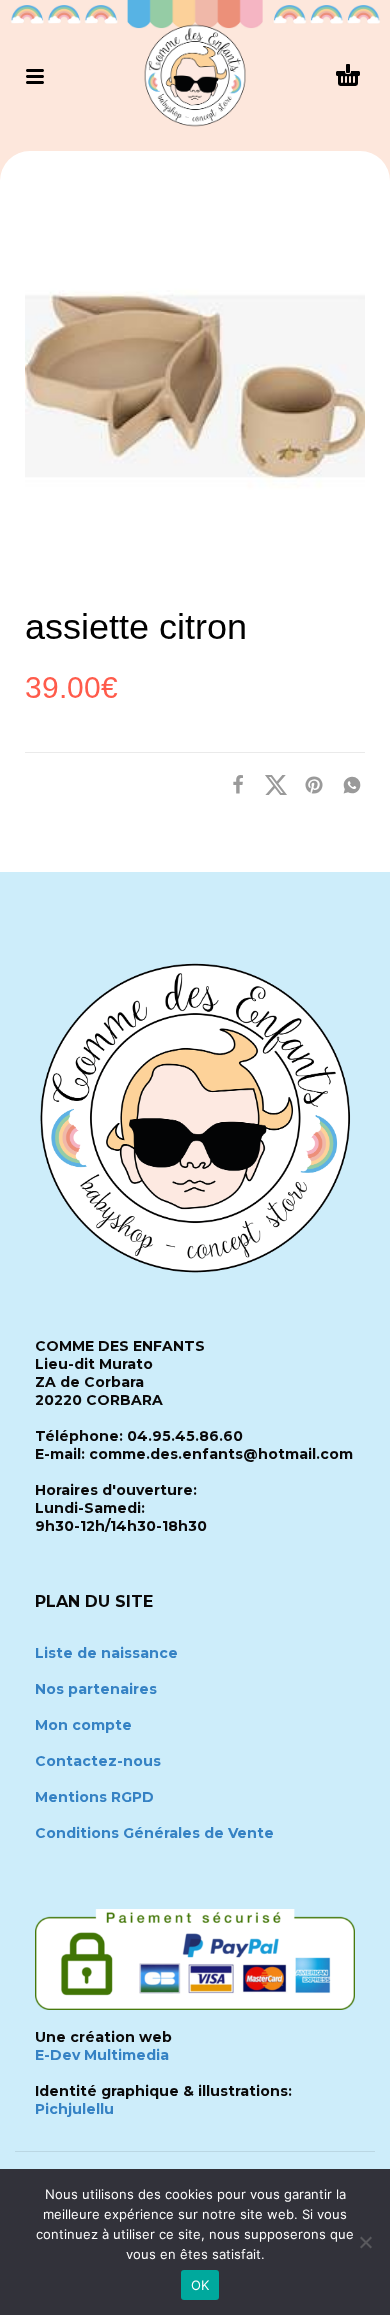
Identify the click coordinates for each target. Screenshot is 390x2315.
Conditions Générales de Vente (154, 1833)
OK (200, 2285)
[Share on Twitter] (270, 783)
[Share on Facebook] (232, 783)
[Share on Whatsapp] (346, 783)
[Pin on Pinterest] (308, 783)
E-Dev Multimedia (102, 2055)
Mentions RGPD (94, 1797)
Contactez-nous (98, 1761)
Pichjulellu (74, 2109)
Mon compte (83, 1725)
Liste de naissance (106, 1653)
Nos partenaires (96, 1689)
